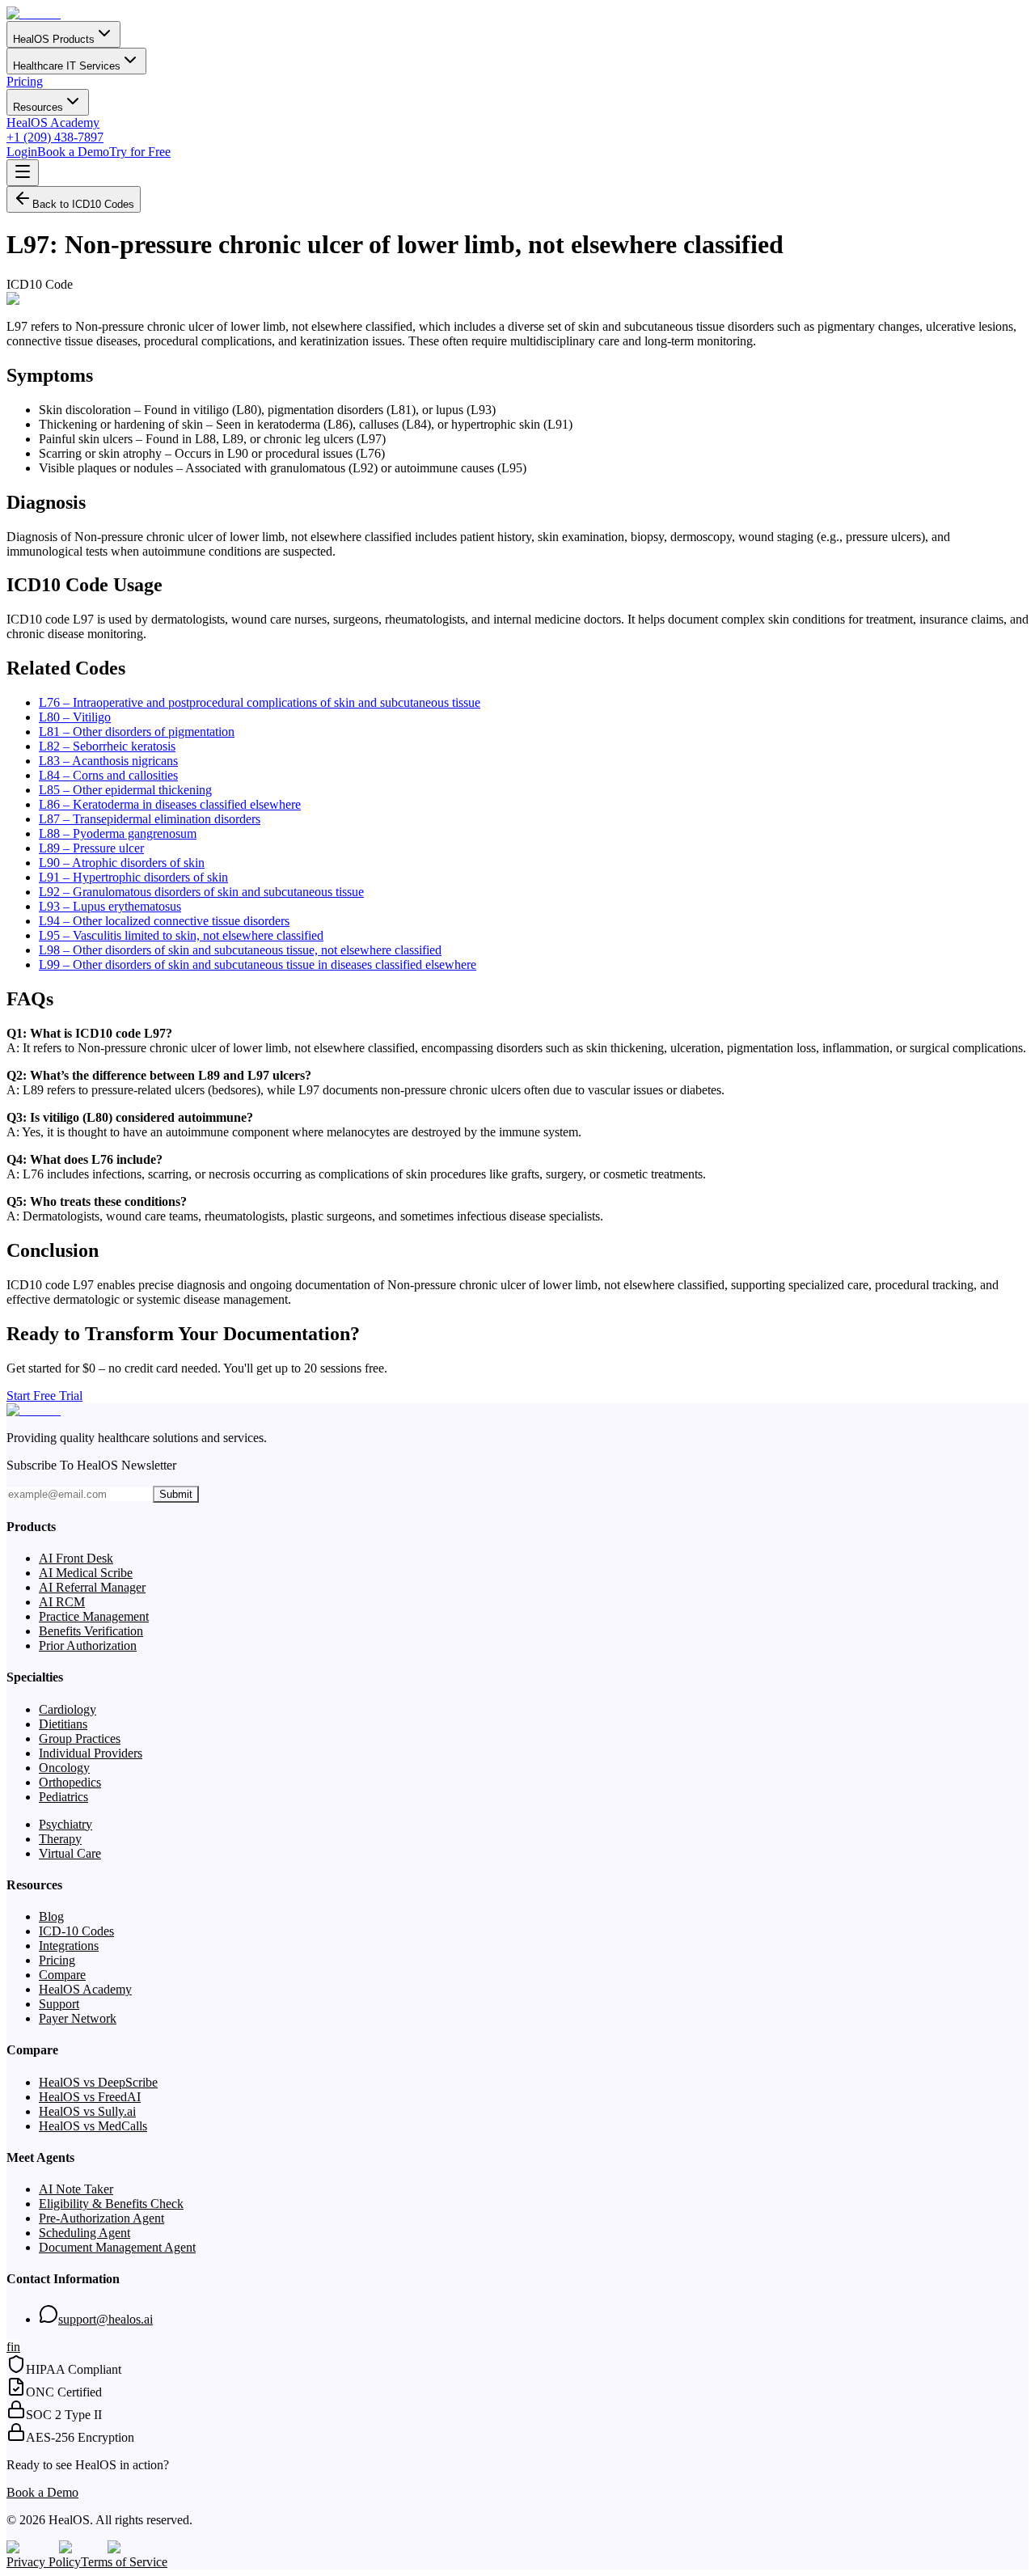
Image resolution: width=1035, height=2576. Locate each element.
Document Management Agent (117, 2247)
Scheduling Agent (84, 2233)
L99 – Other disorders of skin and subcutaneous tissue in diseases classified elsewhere (258, 964)
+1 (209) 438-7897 (55, 137)
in (15, 2347)
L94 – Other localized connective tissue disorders (164, 921)
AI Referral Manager (92, 1587)
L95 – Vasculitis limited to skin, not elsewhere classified (181, 935)
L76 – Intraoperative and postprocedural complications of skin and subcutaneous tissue (260, 702)
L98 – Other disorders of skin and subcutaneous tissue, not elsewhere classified (240, 950)
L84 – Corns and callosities (108, 775)
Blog (51, 1916)
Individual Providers (91, 1753)
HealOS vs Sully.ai (87, 2111)
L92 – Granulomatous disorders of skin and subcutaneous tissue (201, 892)
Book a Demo (73, 152)
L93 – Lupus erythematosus (110, 906)
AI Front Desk (76, 1558)
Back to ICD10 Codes (83, 204)
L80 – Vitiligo (75, 717)
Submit (176, 1494)
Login (22, 152)
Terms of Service (124, 2562)
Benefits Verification (91, 1631)
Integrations (69, 1946)
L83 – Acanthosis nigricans (108, 761)
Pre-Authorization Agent (101, 2218)
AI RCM (62, 1602)
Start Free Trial (44, 1396)
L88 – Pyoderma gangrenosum (118, 833)
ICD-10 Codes (76, 1931)
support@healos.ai (106, 2319)
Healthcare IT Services (67, 66)
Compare (62, 1975)
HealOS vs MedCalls (93, 2126)
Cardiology (68, 1709)
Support (59, 2004)
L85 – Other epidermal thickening (125, 790)
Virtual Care (70, 1853)
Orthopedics (70, 1782)
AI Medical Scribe (86, 1573)
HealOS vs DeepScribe (98, 2082)
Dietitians (63, 1724)
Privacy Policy (44, 2562)
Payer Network (78, 2018)
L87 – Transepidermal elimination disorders (150, 819)
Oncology (64, 1768)
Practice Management (94, 1616)
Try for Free (140, 152)
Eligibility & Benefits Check (111, 2204)
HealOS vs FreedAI (90, 2097)
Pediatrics (63, 1797)
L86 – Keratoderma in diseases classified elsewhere (170, 804)
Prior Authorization (88, 1645)
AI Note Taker (76, 2189)
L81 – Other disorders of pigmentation (137, 732)
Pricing (25, 81)
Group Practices (80, 1738)
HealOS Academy (53, 123)
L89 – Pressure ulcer (91, 848)
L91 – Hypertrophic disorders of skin (133, 877)
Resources (38, 107)
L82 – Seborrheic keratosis (107, 746)
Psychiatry (65, 1824)
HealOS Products (54, 39)
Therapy (60, 1839)
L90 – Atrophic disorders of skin (122, 863)
